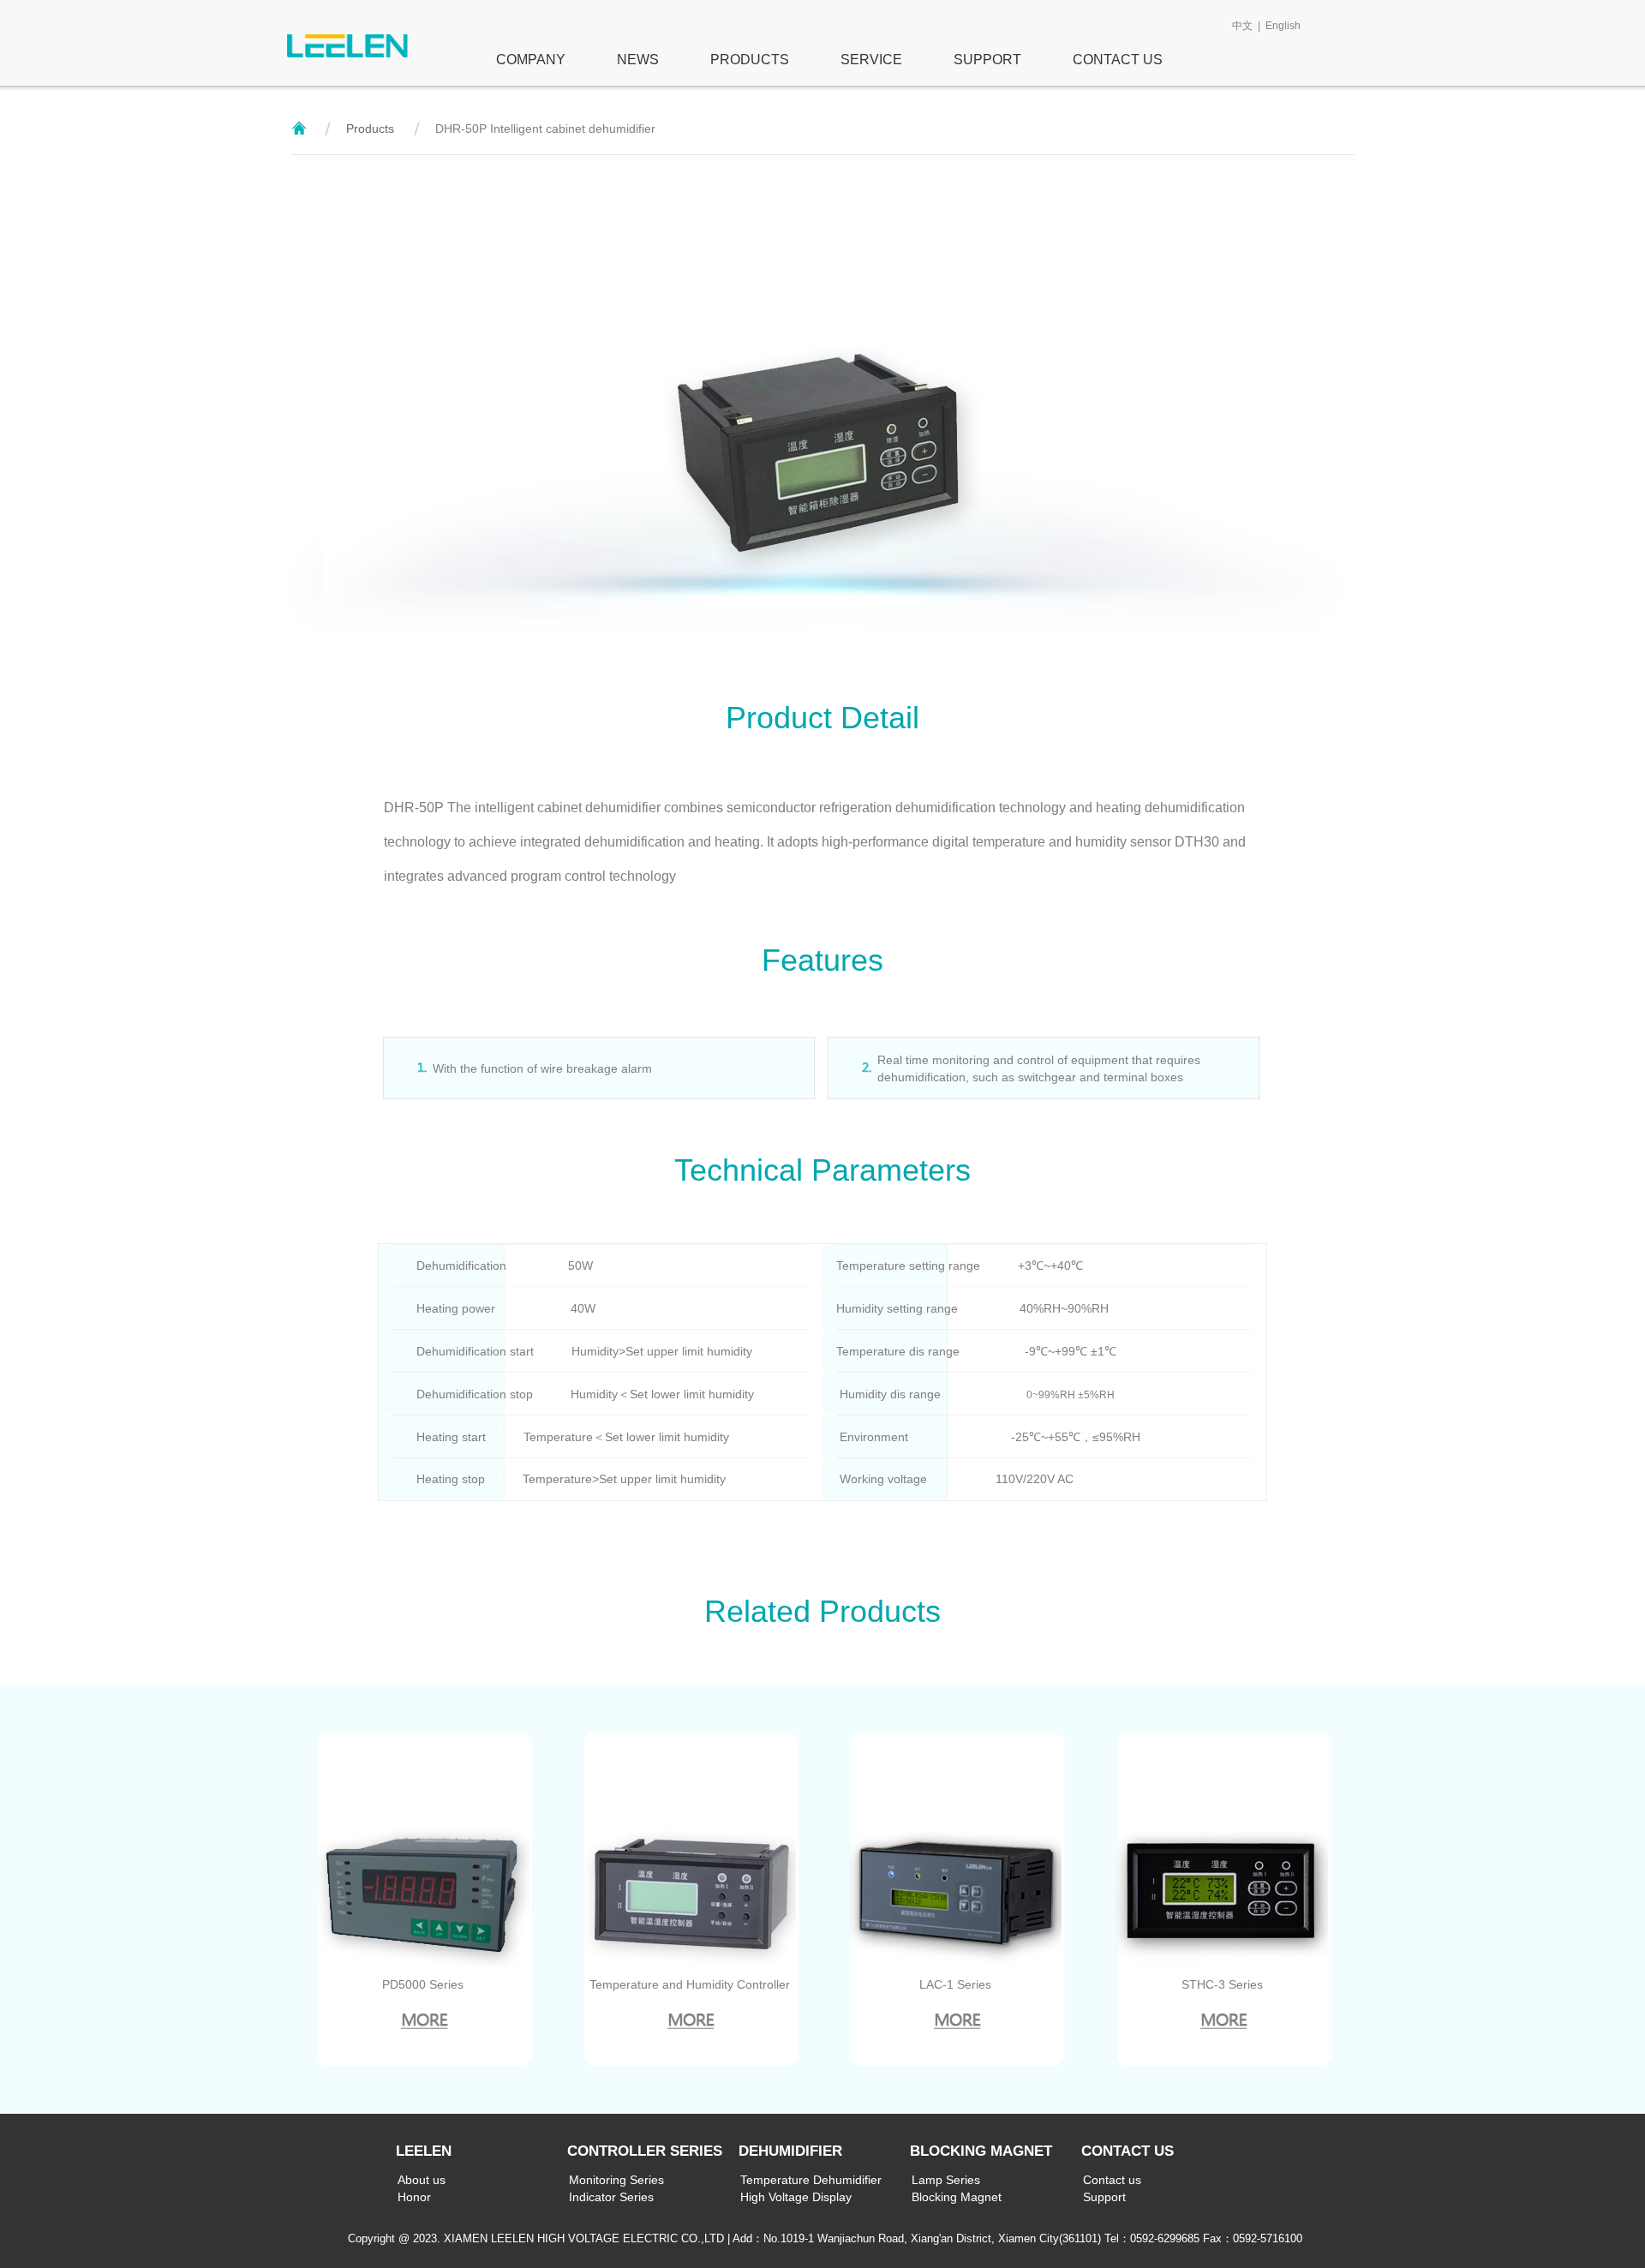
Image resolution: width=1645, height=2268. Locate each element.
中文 (1242, 26)
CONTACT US (1118, 60)
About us (422, 2180)
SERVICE (871, 60)
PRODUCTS (750, 60)
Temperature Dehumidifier (811, 2180)
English (1283, 26)
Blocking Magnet (957, 2197)
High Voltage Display (796, 2197)
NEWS (638, 60)
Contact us (1112, 2180)
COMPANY (520, 60)
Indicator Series (611, 2197)
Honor (414, 2197)
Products (370, 129)
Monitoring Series (616, 2180)
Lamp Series (946, 2180)
